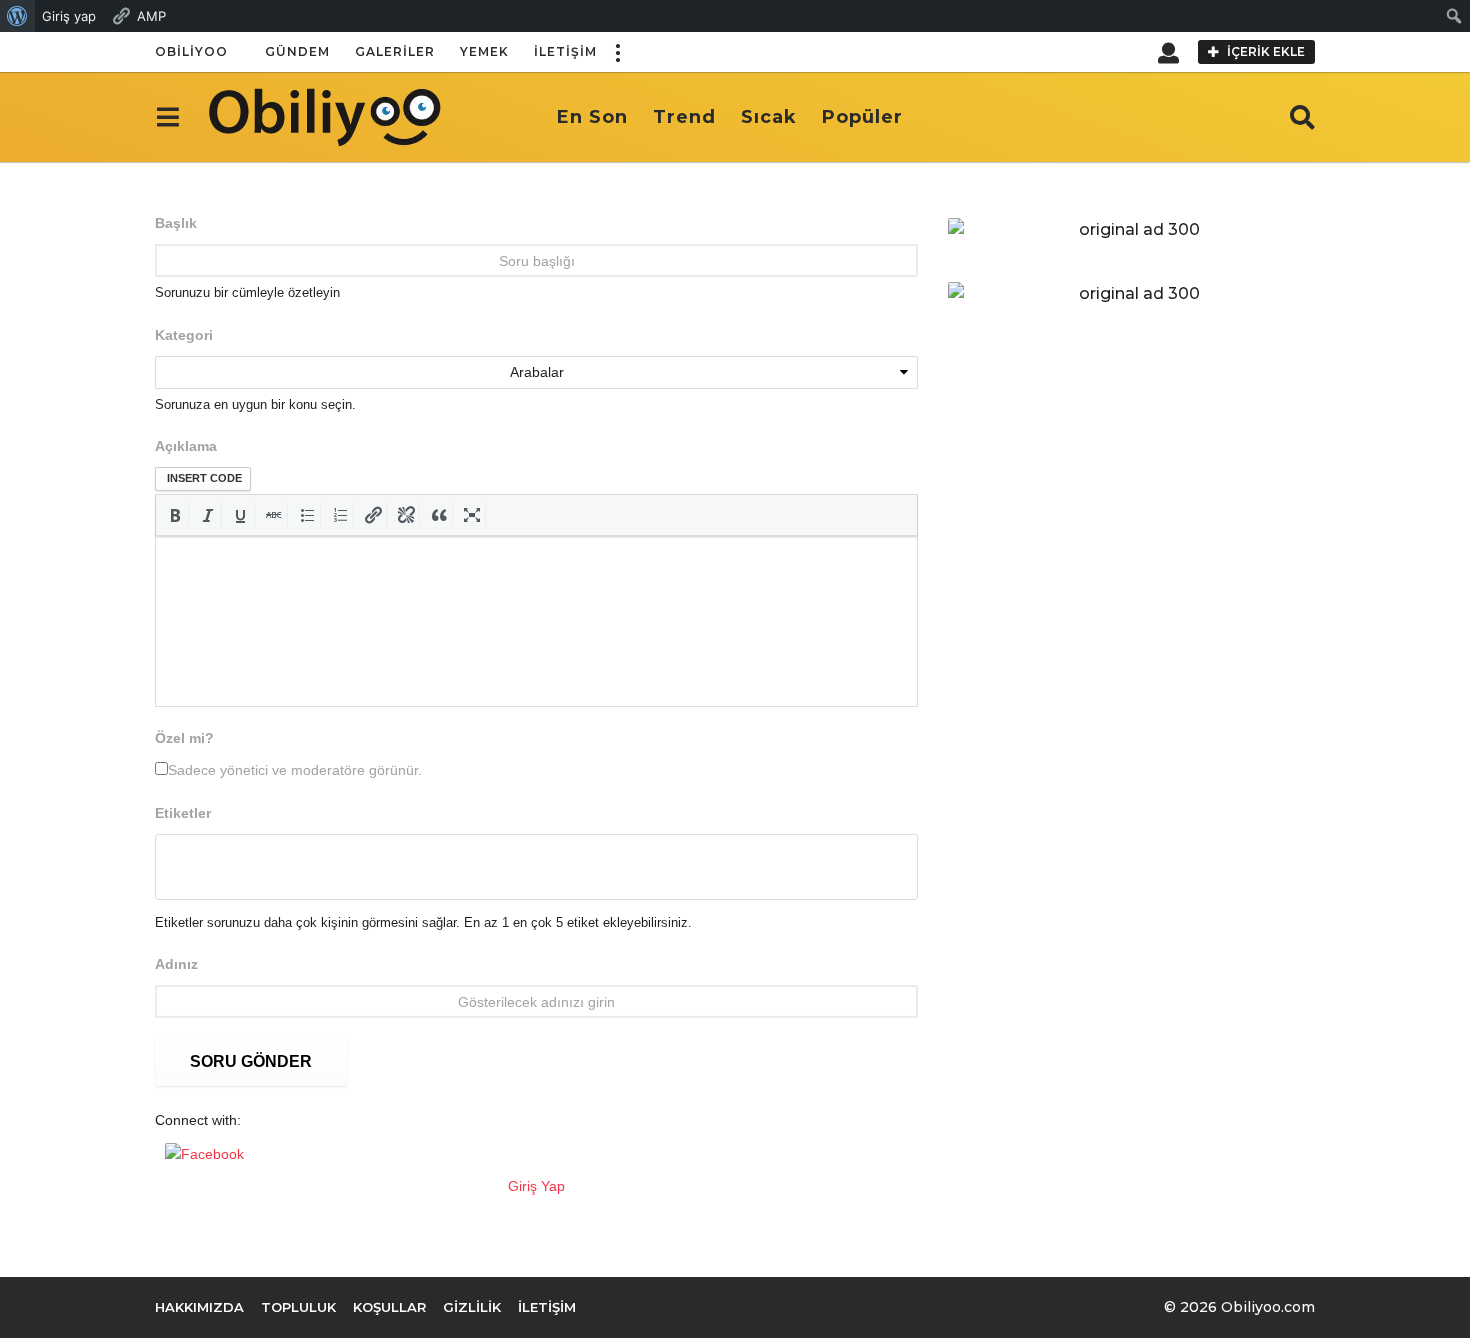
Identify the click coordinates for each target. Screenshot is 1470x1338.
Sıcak (769, 117)
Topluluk (298, 1307)
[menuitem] (17, 16)
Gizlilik (472, 1307)
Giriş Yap (536, 1186)
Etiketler (183, 813)
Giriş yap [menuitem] (69, 16)
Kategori (184, 335)
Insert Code (204, 478)
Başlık (176, 223)
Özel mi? (184, 738)
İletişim (565, 51)
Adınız (176, 964)
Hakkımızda (199, 1307)
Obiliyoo (191, 51)
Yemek (484, 51)
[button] (617, 52)
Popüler (862, 117)
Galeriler (395, 51)
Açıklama (186, 446)
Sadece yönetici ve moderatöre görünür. (295, 770)
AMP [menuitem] (151, 16)
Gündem (297, 51)
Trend (684, 117)
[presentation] (175, 515)
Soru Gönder (251, 1061)
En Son (592, 117)
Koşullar (389, 1307)
